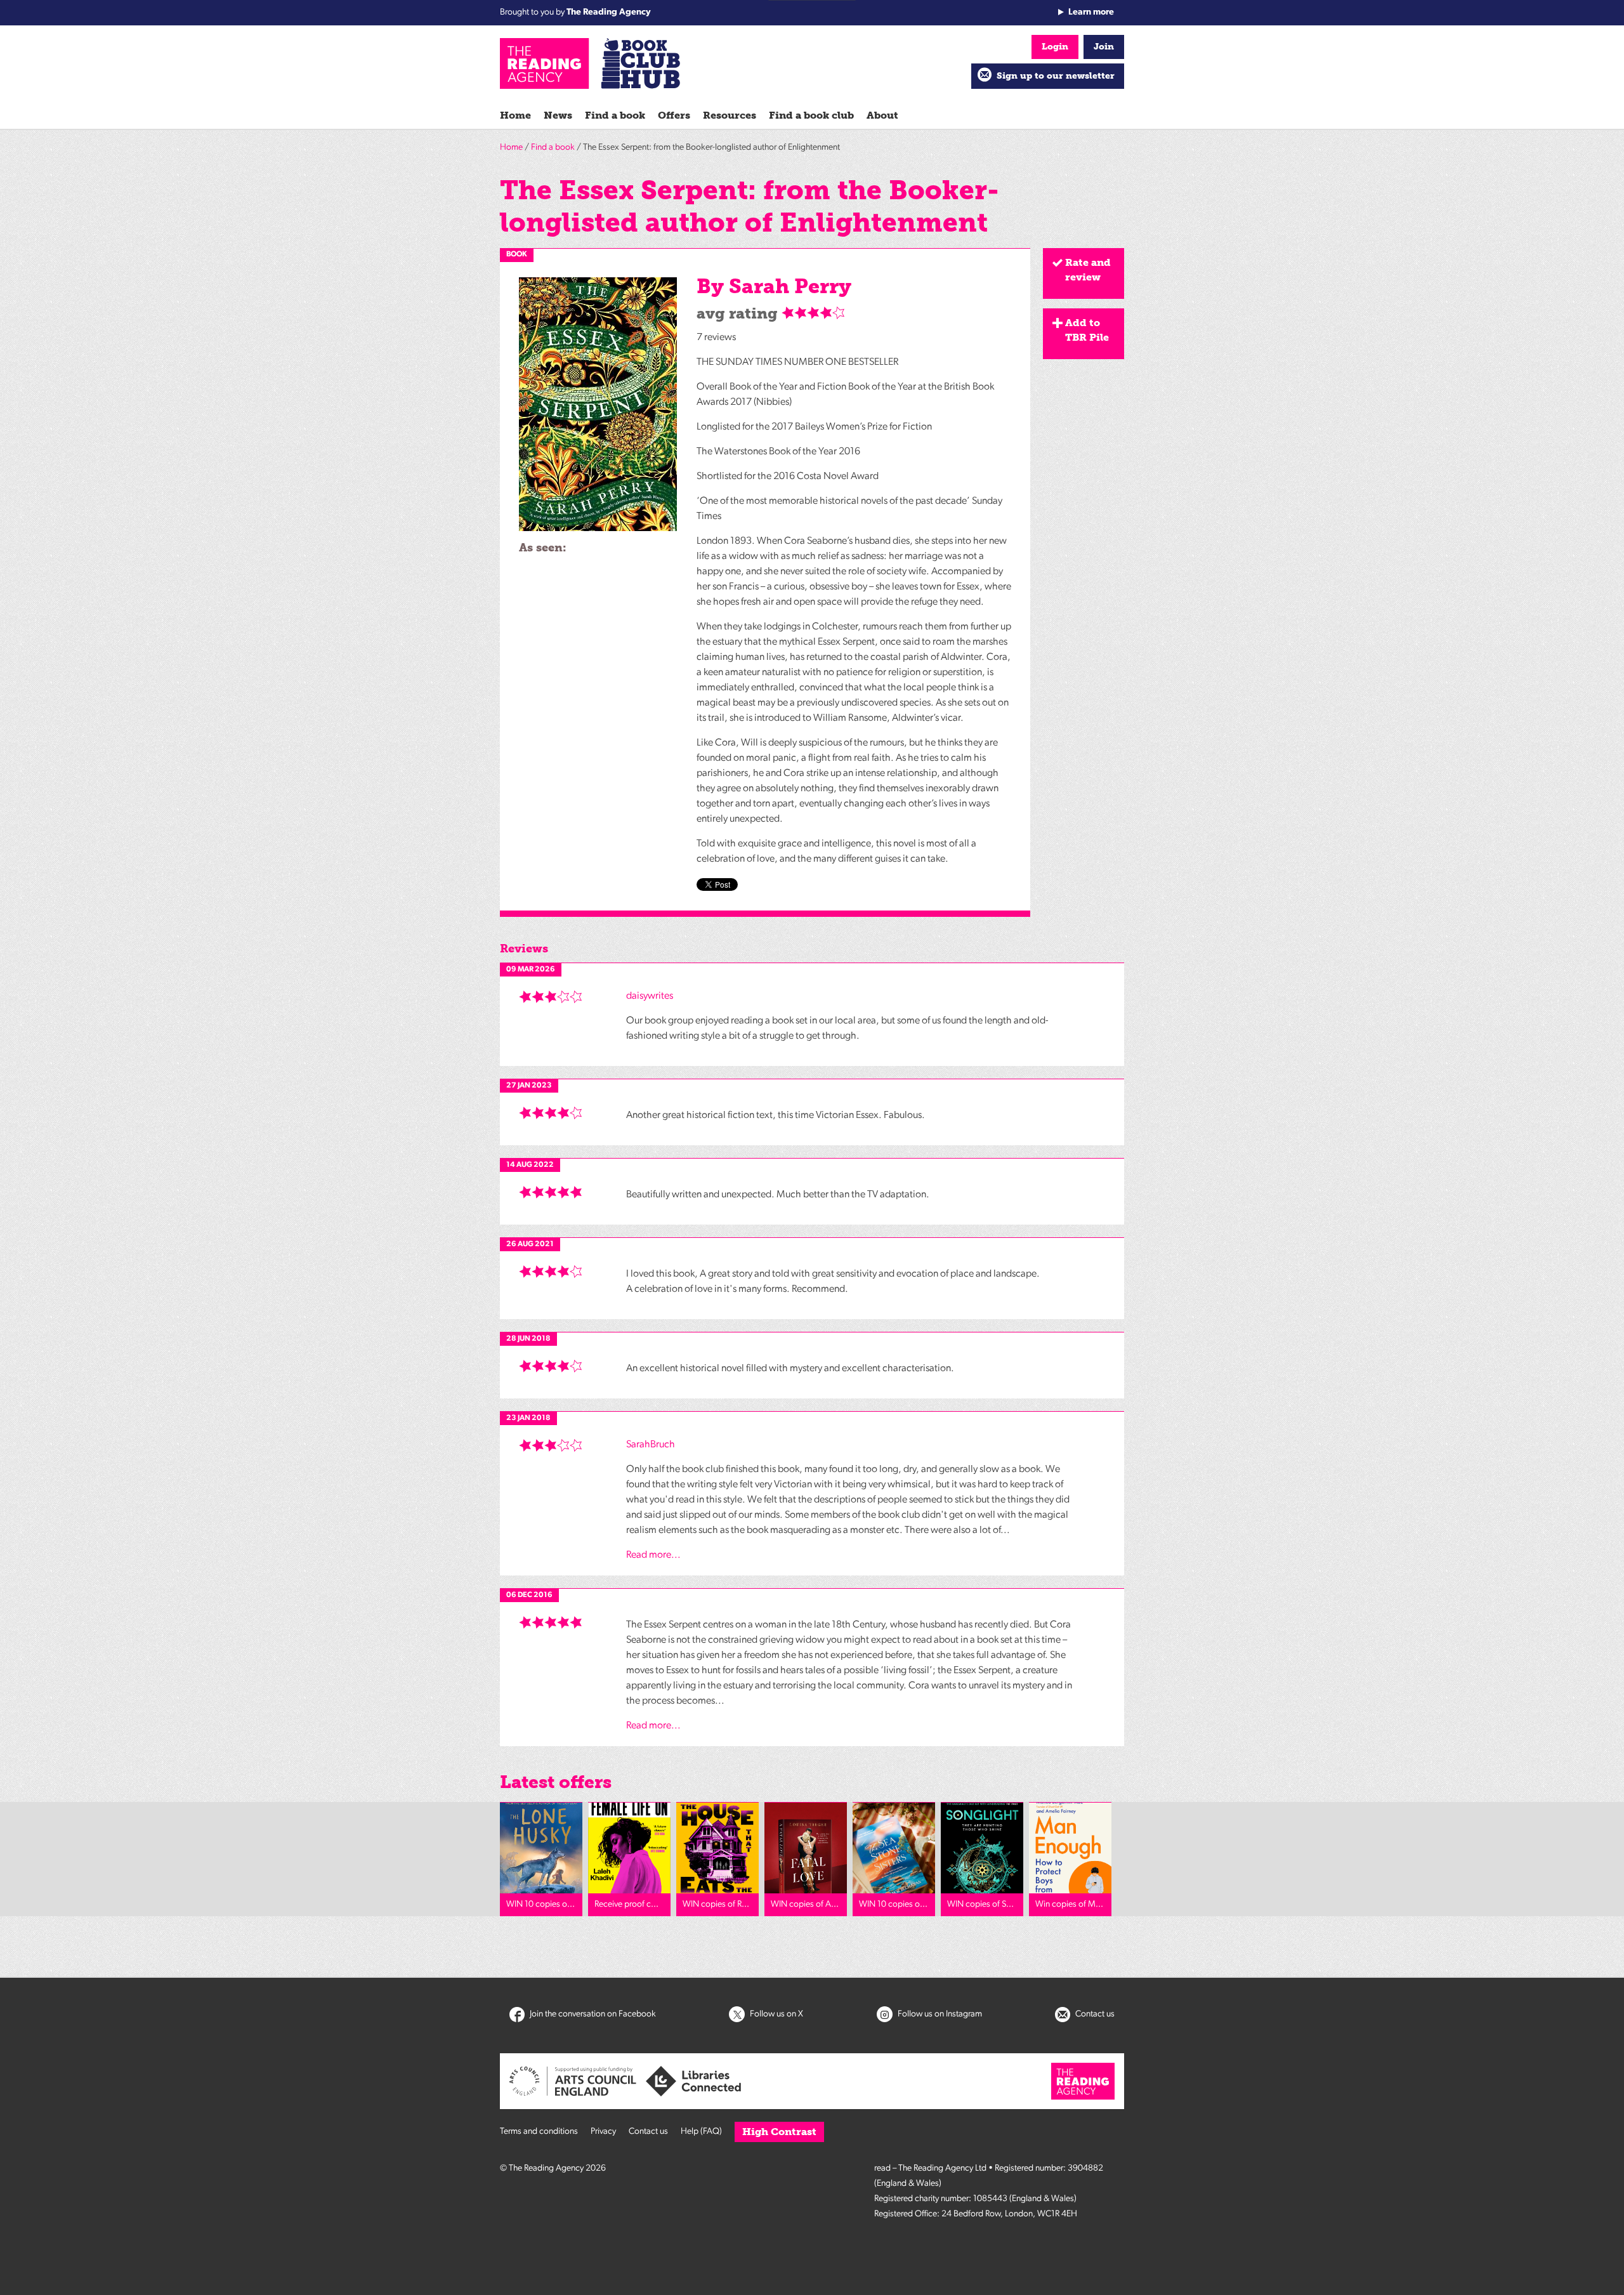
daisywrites (650, 996)
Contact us (1094, 2014)
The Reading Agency (609, 12)
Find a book (615, 115)
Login (1055, 47)
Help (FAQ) (701, 2132)
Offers (674, 115)
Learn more (1091, 12)
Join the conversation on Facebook (592, 2014)
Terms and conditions (539, 2132)
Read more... (653, 1555)
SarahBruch (651, 1445)
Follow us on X (776, 2014)
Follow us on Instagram (939, 2014)
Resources (730, 115)
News (558, 115)
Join (1104, 47)
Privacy (603, 2132)
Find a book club (811, 115)
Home (515, 115)
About (882, 115)
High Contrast (779, 2132)
